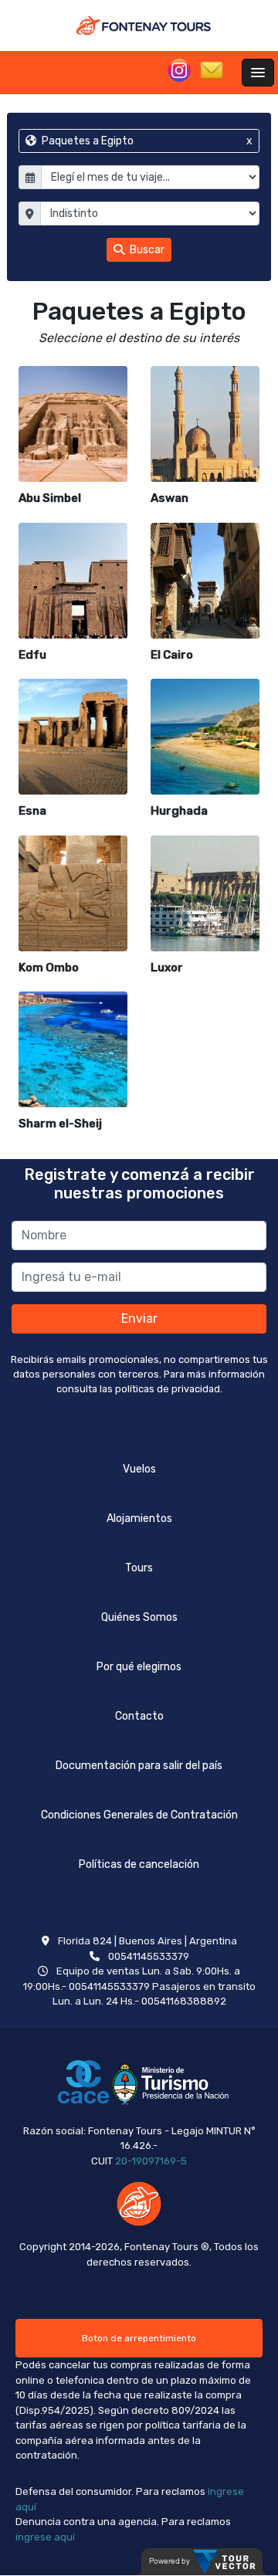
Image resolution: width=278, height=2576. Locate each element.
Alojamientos (139, 1518)
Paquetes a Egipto (146, 141)
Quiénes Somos (139, 1617)
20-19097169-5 (151, 2161)
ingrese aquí (45, 2537)
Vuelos (139, 1469)
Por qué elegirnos (139, 1667)
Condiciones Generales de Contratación (139, 1815)
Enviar (139, 1319)
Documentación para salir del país (139, 1766)
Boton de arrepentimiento (139, 2338)
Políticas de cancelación (139, 1864)
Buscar (146, 250)
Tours (139, 1568)
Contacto (139, 1716)
